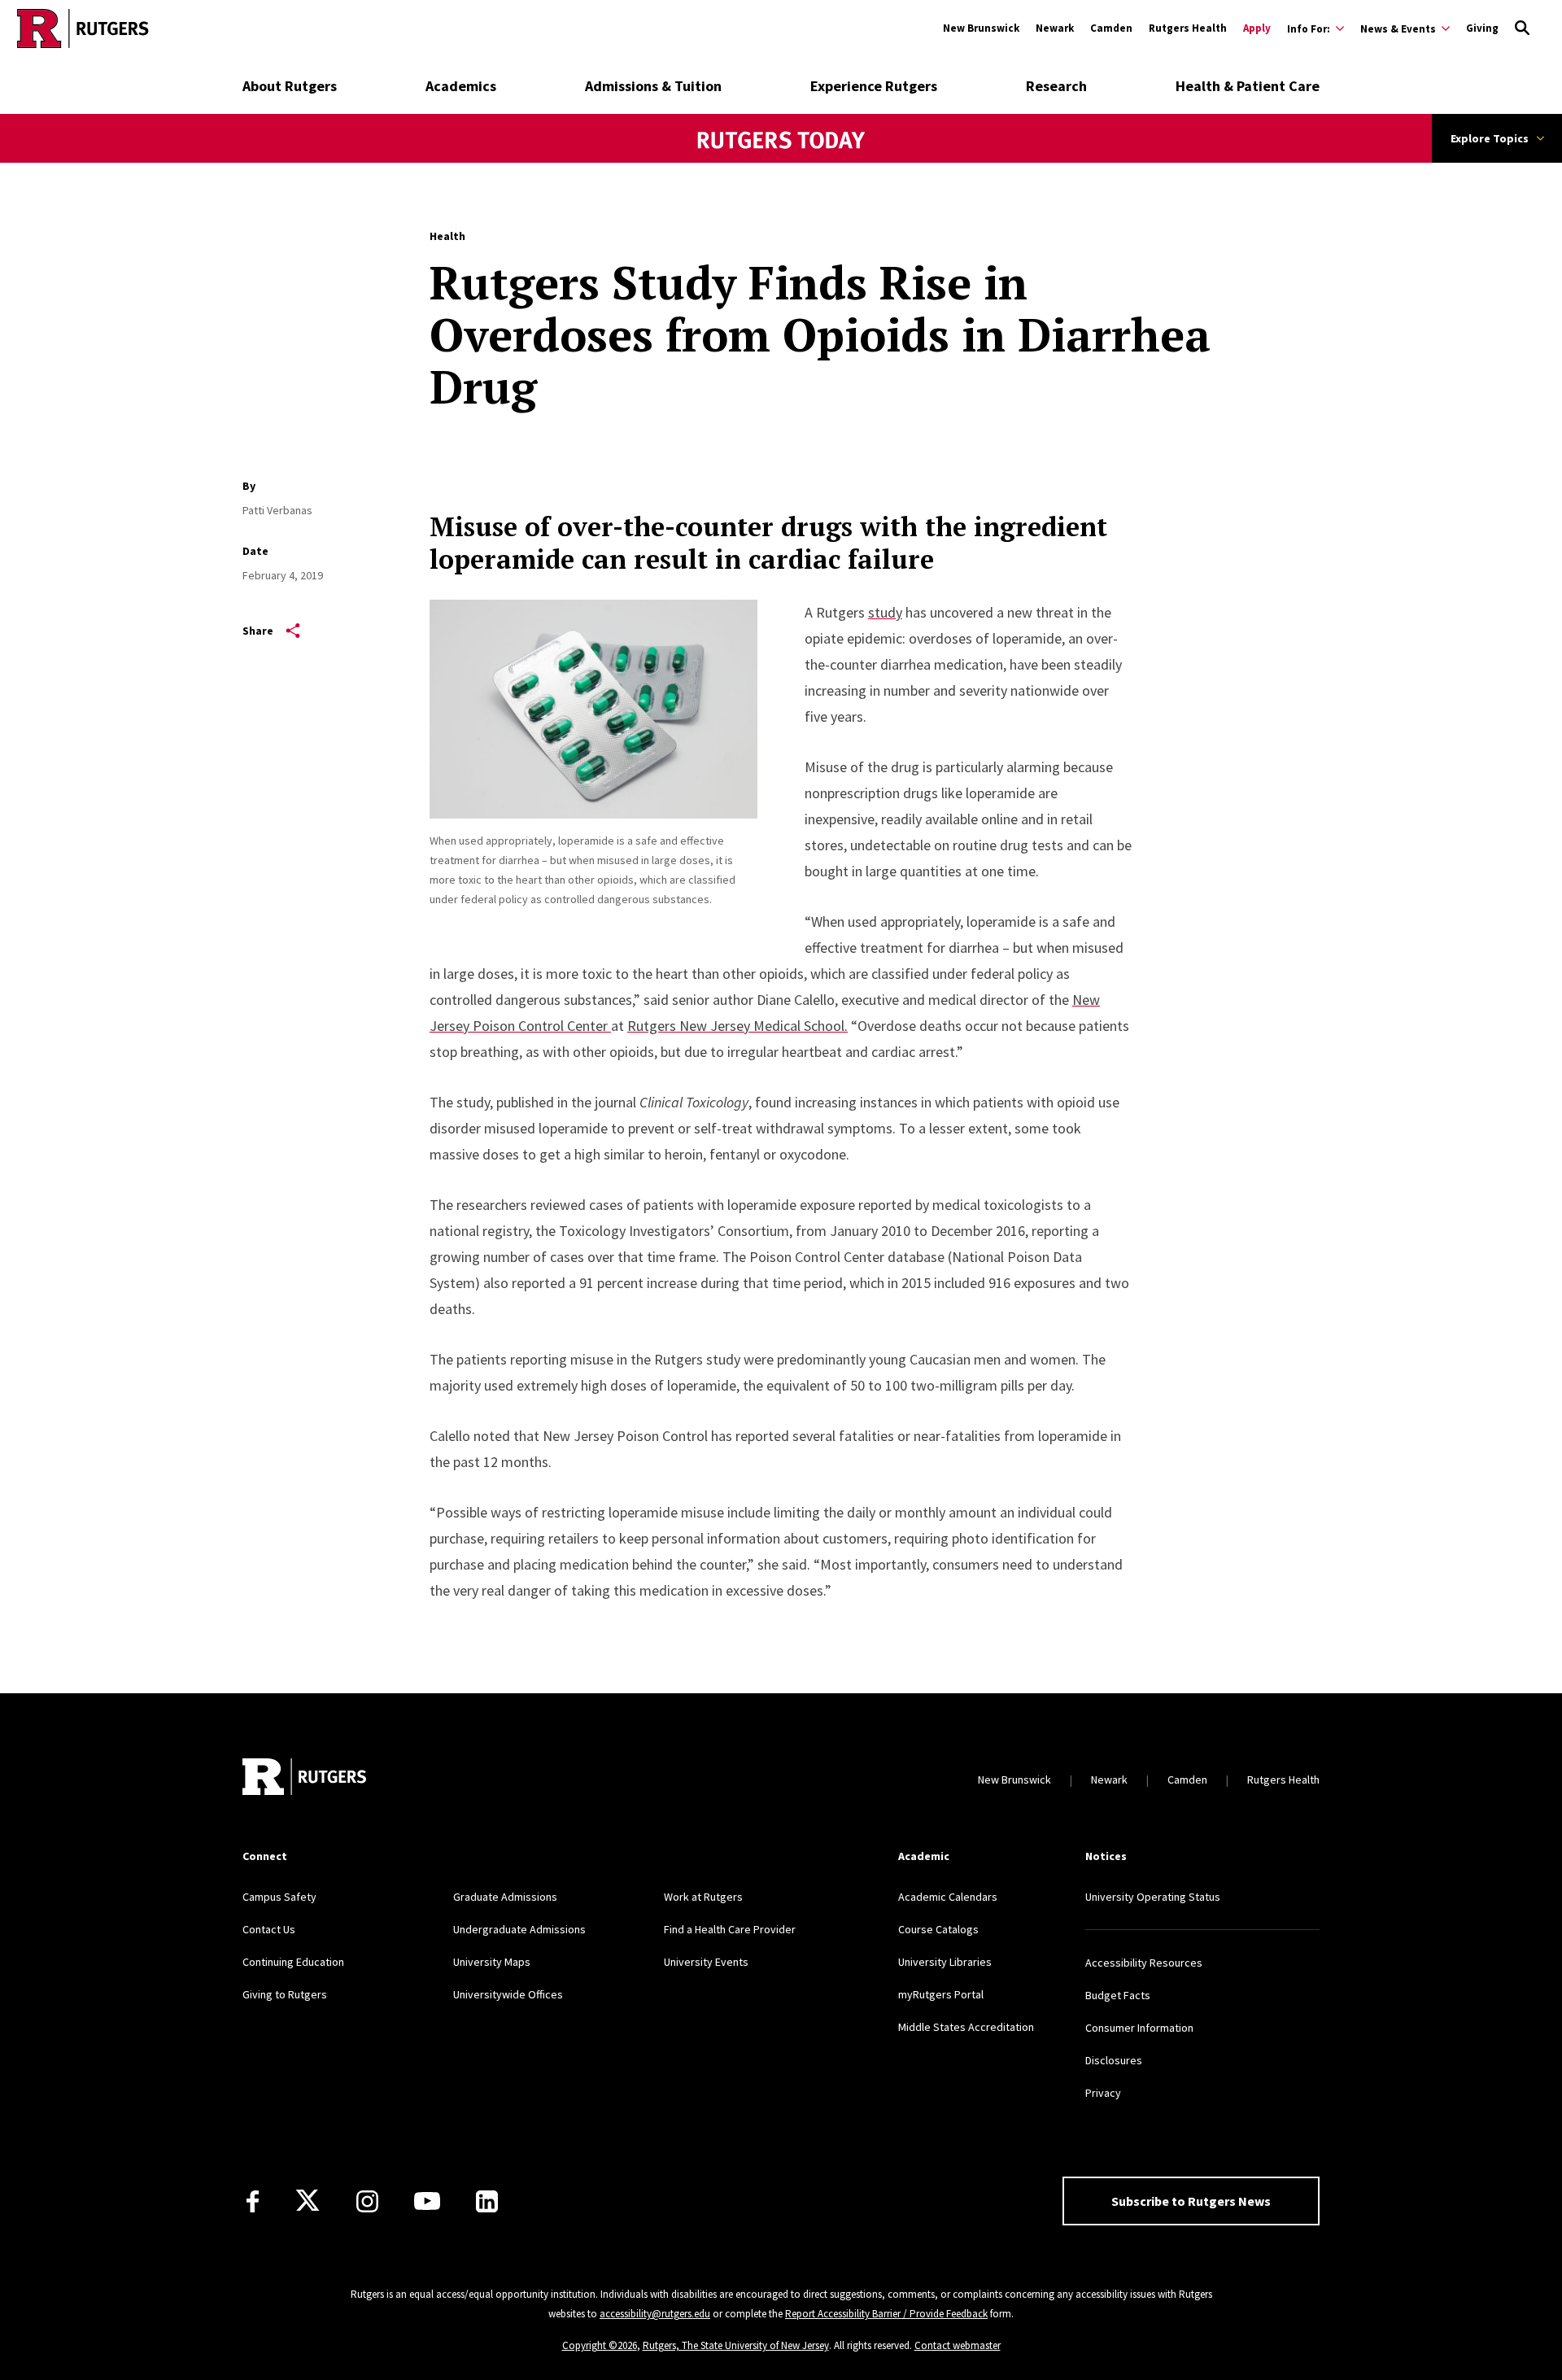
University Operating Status (1153, 1897)
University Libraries (945, 1962)
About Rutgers (290, 86)
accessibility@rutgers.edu (655, 2314)
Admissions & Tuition (653, 86)
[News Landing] (781, 162)
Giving (1482, 28)
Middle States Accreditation (966, 2027)
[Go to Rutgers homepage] (83, 28)
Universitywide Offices (508, 1994)
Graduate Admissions (505, 1897)
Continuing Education (293, 1962)
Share (258, 631)
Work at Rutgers (703, 1897)
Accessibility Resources (1144, 1963)
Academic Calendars (948, 1897)
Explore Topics (1490, 138)
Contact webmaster (958, 2345)
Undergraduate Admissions (519, 1929)
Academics (461, 86)
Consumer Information (1139, 2028)
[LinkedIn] (487, 2201)
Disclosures (1114, 2060)
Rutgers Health (1188, 28)
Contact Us (269, 1929)
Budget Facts (1118, 1995)
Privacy (1103, 2093)
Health (447, 236)
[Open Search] (1522, 28)
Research (1056, 86)
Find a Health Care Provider (730, 1929)
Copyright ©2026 (600, 2345)
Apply (1257, 28)
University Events (706, 1962)
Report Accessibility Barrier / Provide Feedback (886, 2314)
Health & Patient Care (1248, 86)
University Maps (492, 1962)
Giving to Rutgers (285, 1994)
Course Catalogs (938, 1929)
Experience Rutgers (874, 86)
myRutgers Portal (941, 1994)
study (885, 612)
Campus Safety (279, 1897)
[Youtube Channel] (427, 2201)
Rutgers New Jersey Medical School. (737, 1026)
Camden (1111, 28)
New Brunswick (981, 28)
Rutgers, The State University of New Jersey (736, 2345)
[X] (308, 2201)
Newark (1055, 28)
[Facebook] (253, 2201)
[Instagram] (367, 2201)
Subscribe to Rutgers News (1191, 2201)
